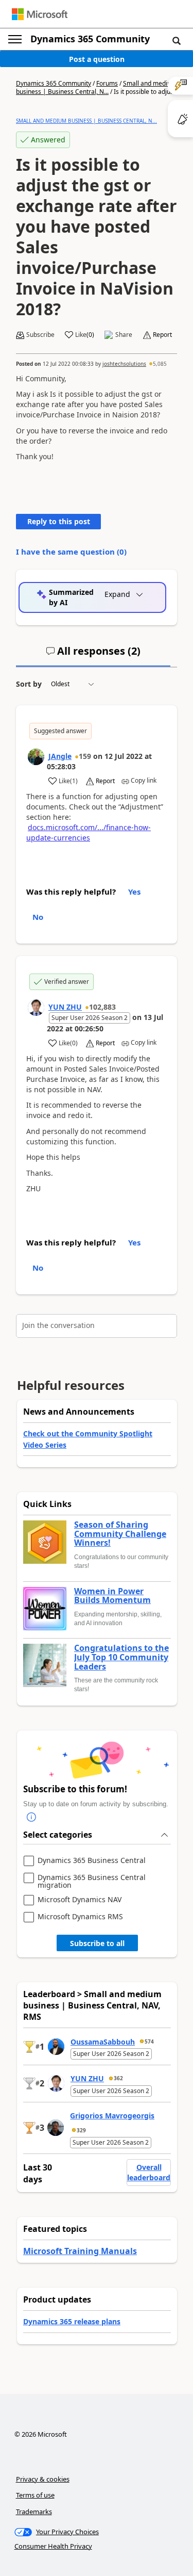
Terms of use (35, 2495)
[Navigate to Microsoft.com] (40, 14)
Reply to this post (59, 521)
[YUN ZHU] (36, 1008)
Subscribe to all (97, 1943)
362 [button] (118, 2078)
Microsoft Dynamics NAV (80, 1900)
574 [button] (149, 2042)
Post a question (97, 59)
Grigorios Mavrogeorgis (112, 2116)
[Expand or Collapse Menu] (15, 39)
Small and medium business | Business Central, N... (96, 87)
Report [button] (162, 335)
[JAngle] (36, 757)
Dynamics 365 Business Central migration (92, 1881)
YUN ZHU (65, 1007)
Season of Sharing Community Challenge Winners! (120, 1534)
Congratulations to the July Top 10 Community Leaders (121, 1657)
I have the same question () (71, 552)
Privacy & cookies (43, 2479)
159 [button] (85, 756)
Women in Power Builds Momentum (112, 1596)
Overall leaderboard (149, 2172)
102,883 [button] (102, 1007)
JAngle (60, 756)
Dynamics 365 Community (90, 39)
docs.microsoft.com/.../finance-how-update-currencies (89, 832)
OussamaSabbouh (103, 2042)
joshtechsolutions (124, 364)
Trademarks (34, 2512)
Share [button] (124, 335)
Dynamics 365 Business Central (92, 1861)
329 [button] (81, 2130)
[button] (177, 40)
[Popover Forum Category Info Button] (31, 1817)
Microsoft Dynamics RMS (80, 1917)
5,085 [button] (160, 364)
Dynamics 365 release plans (72, 2321)
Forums (107, 83)
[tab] (93, 655)
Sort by (29, 684)
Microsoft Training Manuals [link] (80, 2251)
